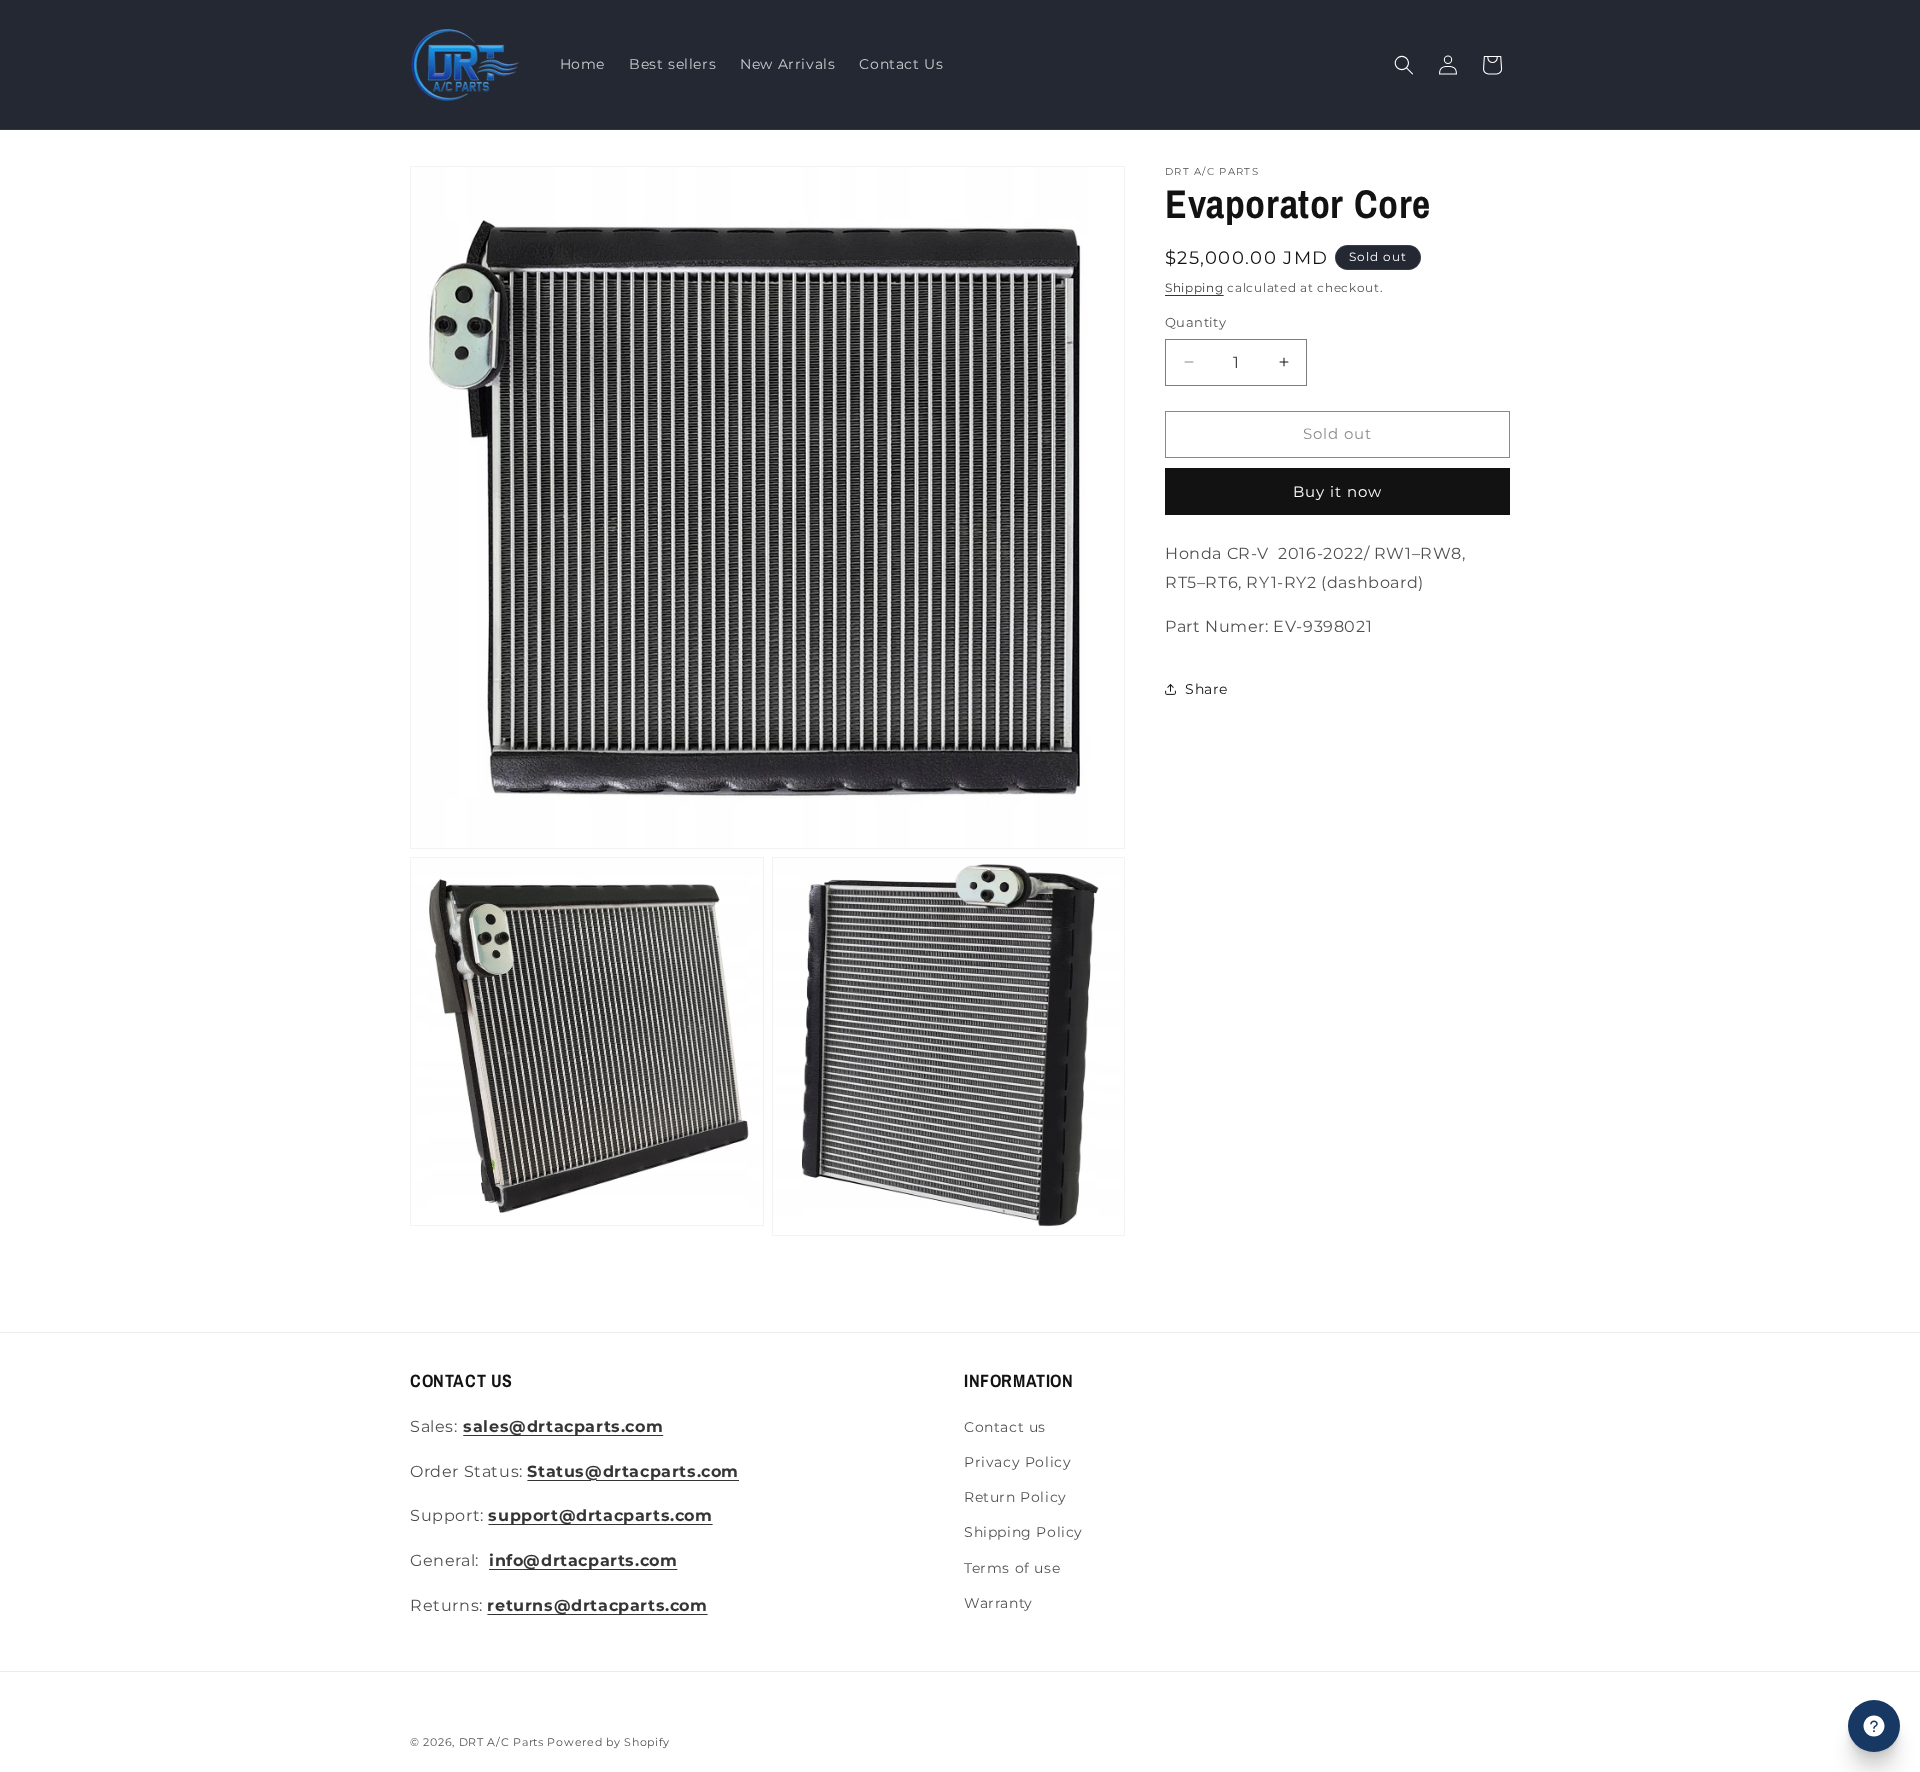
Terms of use (1012, 1568)
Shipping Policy (1023, 1532)
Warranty (998, 1603)
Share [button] (1206, 689)
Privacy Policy (1017, 1462)
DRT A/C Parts (501, 1742)
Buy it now (1337, 491)
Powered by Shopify (608, 1742)
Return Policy (1015, 1497)
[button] (1404, 65)
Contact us (1005, 1427)
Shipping (1194, 287)
